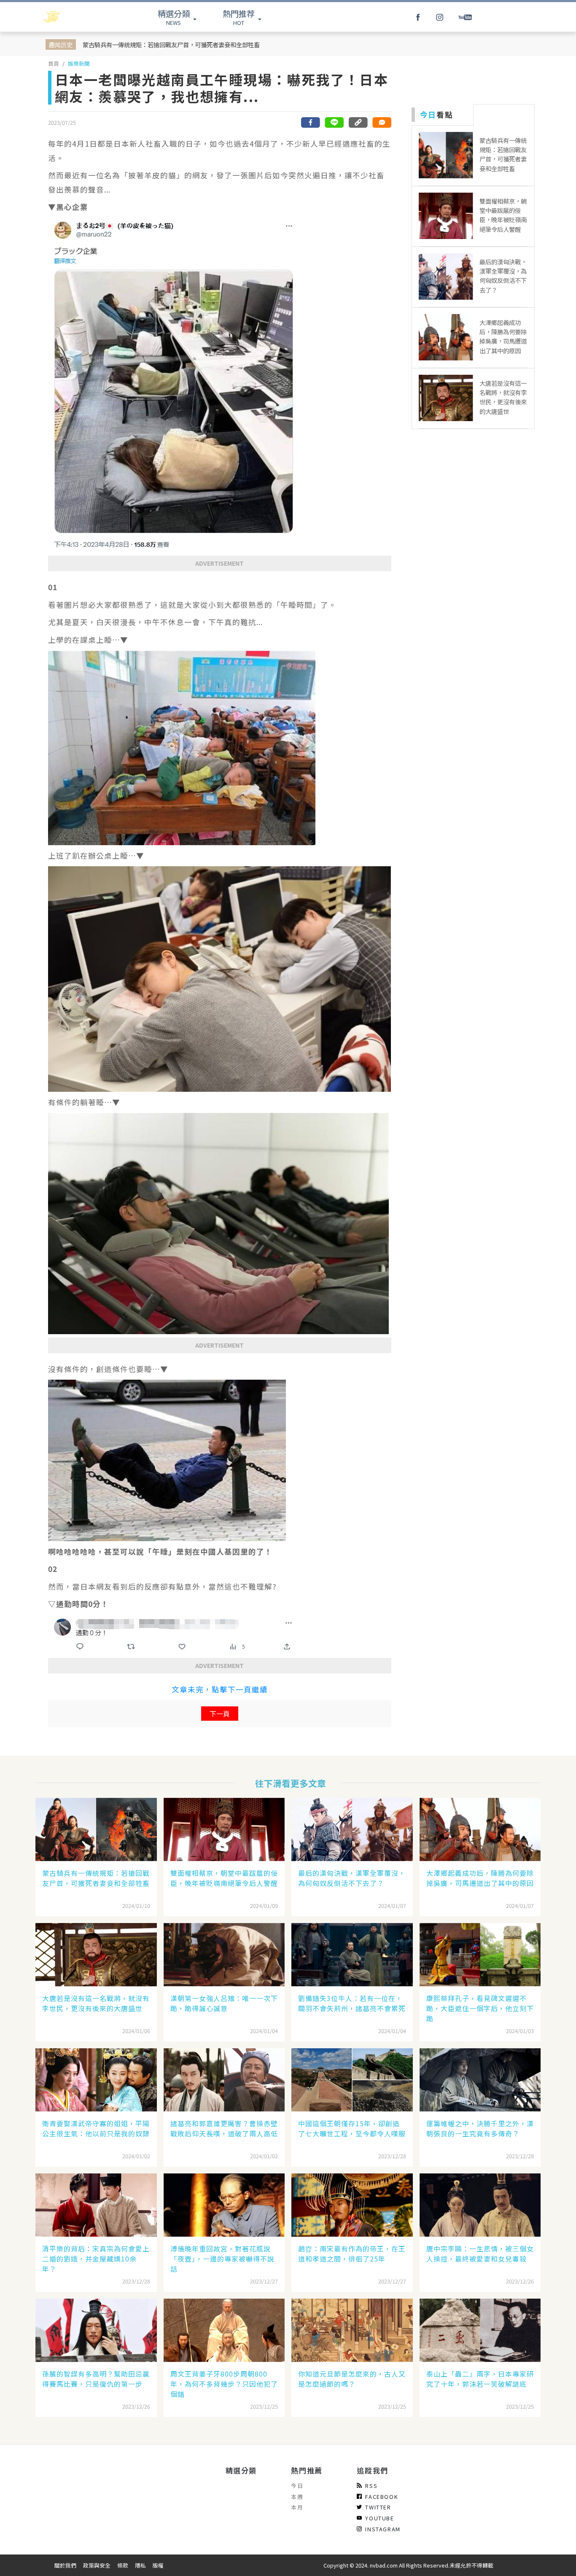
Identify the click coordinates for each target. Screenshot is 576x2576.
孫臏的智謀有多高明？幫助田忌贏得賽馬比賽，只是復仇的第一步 (96, 2379)
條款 (123, 2565)
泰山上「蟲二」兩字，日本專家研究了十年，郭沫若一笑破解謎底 (480, 2379)
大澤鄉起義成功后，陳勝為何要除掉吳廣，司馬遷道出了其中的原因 (480, 1878)
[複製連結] (358, 122)
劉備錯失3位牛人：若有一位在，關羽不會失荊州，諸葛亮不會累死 (352, 2003)
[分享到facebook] (311, 122)
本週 (297, 2497)
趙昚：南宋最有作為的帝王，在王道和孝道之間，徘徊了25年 (352, 2254)
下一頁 (220, 1714)
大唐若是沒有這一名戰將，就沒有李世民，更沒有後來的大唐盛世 (96, 2003)
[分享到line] (334, 122)
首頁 (54, 63)
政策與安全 (97, 2565)
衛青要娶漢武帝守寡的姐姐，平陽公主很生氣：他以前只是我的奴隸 (96, 2128)
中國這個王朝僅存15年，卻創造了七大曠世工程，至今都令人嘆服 (352, 2128)
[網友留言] (382, 122)
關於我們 (65, 2565)
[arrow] (74, 17)
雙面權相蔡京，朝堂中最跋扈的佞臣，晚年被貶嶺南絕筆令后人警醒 (224, 1878)
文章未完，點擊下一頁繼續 (220, 1689)
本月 (297, 2507)
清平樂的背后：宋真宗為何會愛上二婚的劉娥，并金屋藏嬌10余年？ (96, 2259)
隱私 (140, 2565)
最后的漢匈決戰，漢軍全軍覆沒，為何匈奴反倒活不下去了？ (352, 1878)
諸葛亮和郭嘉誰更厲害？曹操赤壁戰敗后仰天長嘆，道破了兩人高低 (224, 2128)
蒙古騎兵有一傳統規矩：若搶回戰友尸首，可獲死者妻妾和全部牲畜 (171, 44)
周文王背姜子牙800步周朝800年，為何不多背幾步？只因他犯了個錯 (224, 2384)
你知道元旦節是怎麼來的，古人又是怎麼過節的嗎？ (352, 2379)
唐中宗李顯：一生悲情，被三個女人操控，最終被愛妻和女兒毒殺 (480, 2254)
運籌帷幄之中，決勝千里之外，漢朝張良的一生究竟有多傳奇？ (480, 2128)
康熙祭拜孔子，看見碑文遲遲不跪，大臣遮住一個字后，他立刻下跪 (480, 2008)
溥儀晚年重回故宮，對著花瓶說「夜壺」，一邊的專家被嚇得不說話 (222, 2259)
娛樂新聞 (79, 63)
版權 (158, 2565)
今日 (297, 2486)
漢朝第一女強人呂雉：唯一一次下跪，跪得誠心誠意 (224, 2003)
